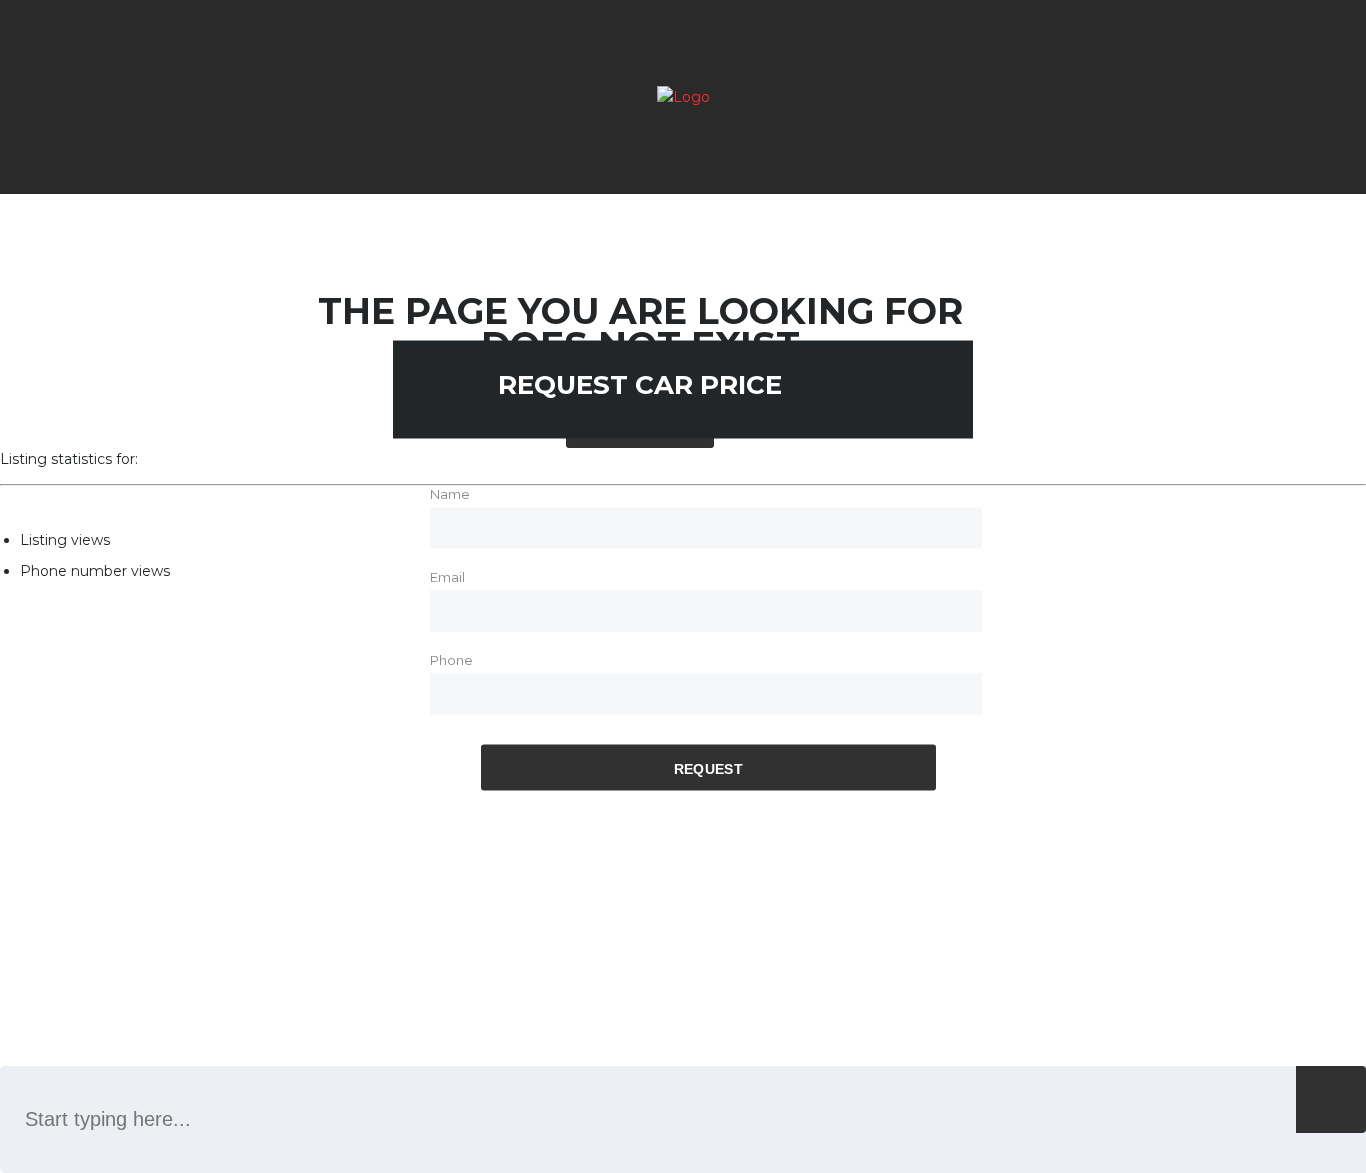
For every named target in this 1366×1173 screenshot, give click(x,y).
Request (708, 768)
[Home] (683, 97)
